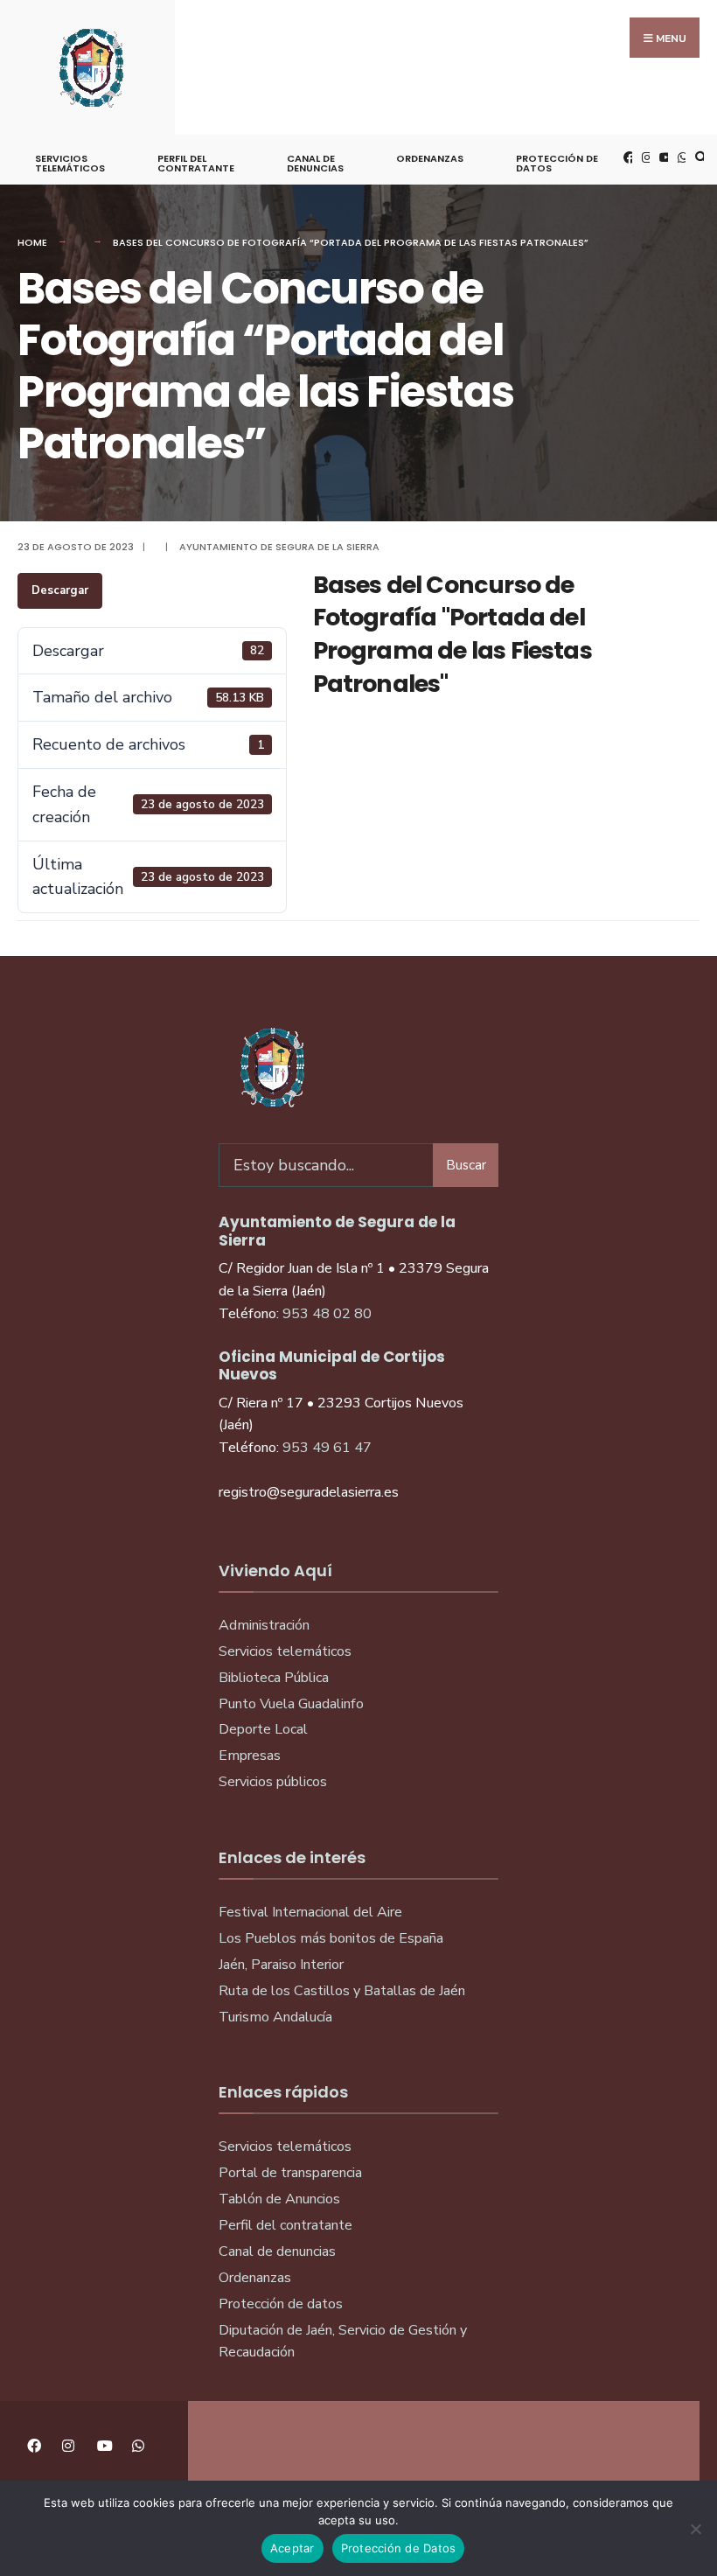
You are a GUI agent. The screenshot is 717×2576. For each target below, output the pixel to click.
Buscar (466, 1165)
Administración (264, 1625)
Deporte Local (263, 1729)
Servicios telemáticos (70, 163)
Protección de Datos (557, 163)
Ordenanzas (430, 158)
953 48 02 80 (327, 1314)
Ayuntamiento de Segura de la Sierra (279, 547)
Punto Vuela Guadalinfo (291, 1704)
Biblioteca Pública (274, 1678)
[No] (695, 2529)
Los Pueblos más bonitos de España (331, 1938)
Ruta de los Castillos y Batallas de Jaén (342, 1991)
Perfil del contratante (285, 2225)
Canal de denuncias (315, 163)
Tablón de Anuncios (279, 2199)
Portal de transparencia (290, 2173)
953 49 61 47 (327, 1448)
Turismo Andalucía (275, 2017)
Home (32, 242)
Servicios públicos (273, 1782)
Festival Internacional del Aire (310, 1912)
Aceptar (292, 2548)
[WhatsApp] (681, 157)
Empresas (250, 1756)
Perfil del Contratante (196, 163)
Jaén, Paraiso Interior (281, 1965)
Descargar (60, 590)
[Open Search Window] (699, 157)
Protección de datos (281, 2304)
